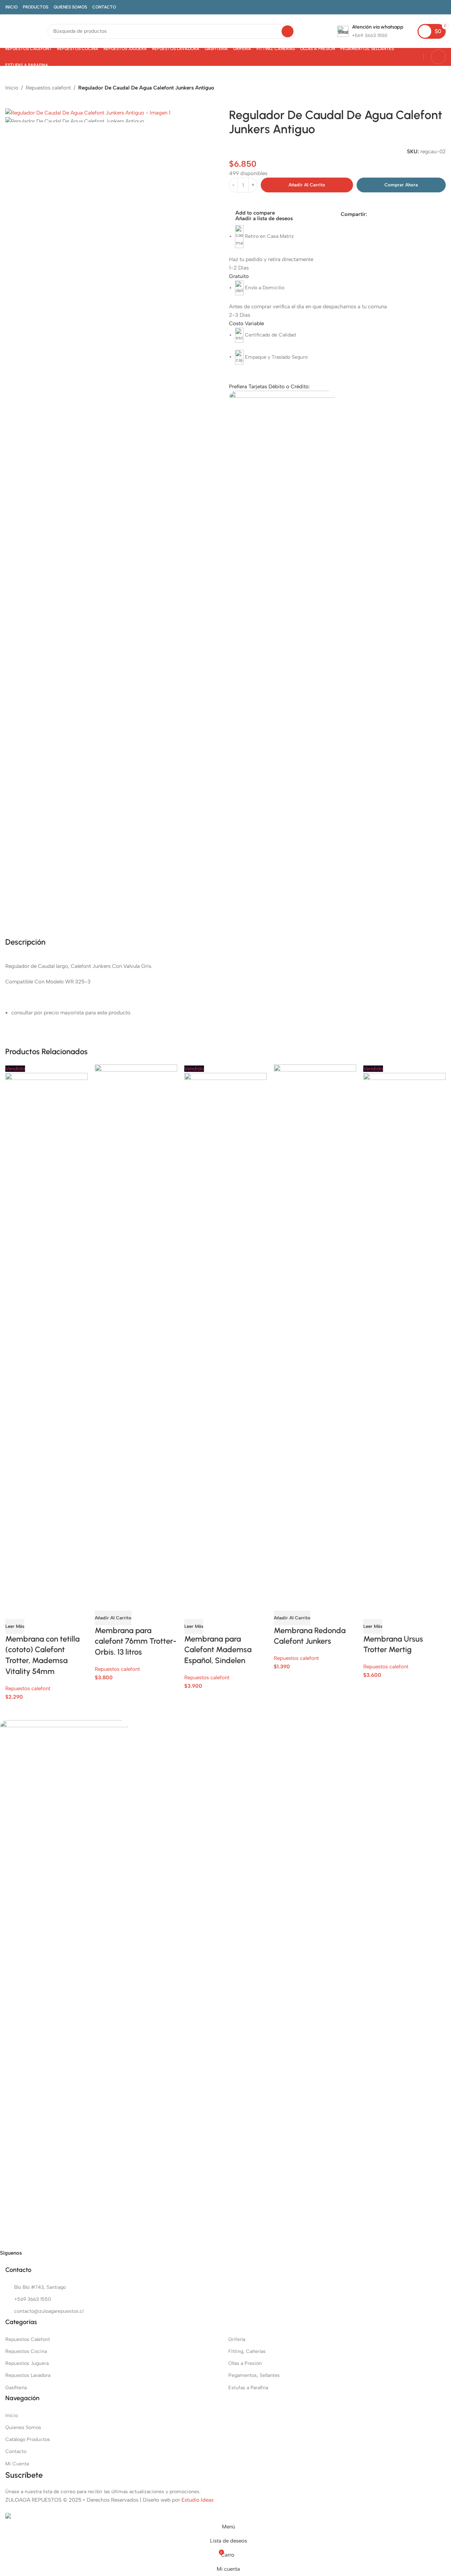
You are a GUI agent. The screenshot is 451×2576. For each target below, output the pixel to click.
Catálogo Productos (28, 2439)
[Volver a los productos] (18, 97)
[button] (113, 1618)
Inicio (12, 88)
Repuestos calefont (48, 88)
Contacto (16, 2451)
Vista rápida (33, 1610)
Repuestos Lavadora (28, 2375)
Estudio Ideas (197, 2500)
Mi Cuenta (17, 2464)
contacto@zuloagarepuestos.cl (49, 2311)
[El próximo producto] (26, 97)
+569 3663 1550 (33, 2299)
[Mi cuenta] (438, 57)
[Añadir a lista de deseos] (52, 1610)
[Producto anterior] (10, 97)
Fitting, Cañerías (247, 2351)
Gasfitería (16, 2388)
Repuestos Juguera (27, 2363)
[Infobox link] (370, 31)
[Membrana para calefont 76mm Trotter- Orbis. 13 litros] (136, 1328)
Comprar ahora (401, 185)
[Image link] (64, 1984)
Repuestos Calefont (28, 2339)
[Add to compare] (14, 1610)
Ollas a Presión (245, 2363)
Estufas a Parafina (248, 2388)
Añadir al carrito (307, 185)
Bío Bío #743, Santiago (40, 2287)
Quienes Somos (23, 2427)
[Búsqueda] (288, 31)
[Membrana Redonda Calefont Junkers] (315, 1328)
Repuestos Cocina (26, 2351)
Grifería (237, 2339)
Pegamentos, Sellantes (254, 2375)
